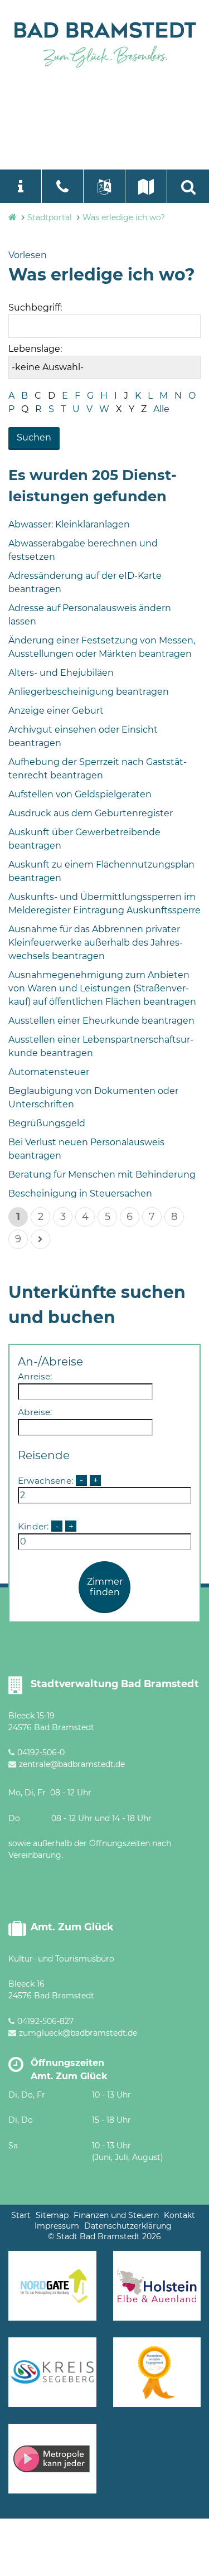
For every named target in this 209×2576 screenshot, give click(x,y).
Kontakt (179, 2215)
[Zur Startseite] (104, 43)
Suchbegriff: (35, 308)
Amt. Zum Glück (72, 1927)
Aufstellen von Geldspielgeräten (80, 794)
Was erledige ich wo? (124, 217)
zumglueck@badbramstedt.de (78, 2033)
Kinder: (33, 1526)
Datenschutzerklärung (128, 2226)
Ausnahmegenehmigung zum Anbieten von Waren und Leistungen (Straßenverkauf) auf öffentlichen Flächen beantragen (102, 988)
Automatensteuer (49, 1072)
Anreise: (35, 1376)
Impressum (57, 2226)
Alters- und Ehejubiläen (61, 673)
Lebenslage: (35, 349)
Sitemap (52, 2215)
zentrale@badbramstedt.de (72, 1764)
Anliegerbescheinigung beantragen (89, 692)
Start (21, 2215)
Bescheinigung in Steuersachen (80, 1193)
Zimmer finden (105, 1587)
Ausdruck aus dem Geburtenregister (91, 813)
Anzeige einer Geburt (56, 711)
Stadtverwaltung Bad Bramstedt (115, 1684)
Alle (161, 409)
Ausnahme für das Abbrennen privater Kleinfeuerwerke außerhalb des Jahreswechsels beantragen (96, 943)
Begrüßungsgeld (47, 1123)
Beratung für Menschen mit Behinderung (102, 1175)
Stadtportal (50, 217)
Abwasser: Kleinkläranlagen (69, 524)
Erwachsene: (45, 1480)
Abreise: (35, 1412)
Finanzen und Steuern (116, 2215)
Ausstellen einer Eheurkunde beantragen (101, 1021)
